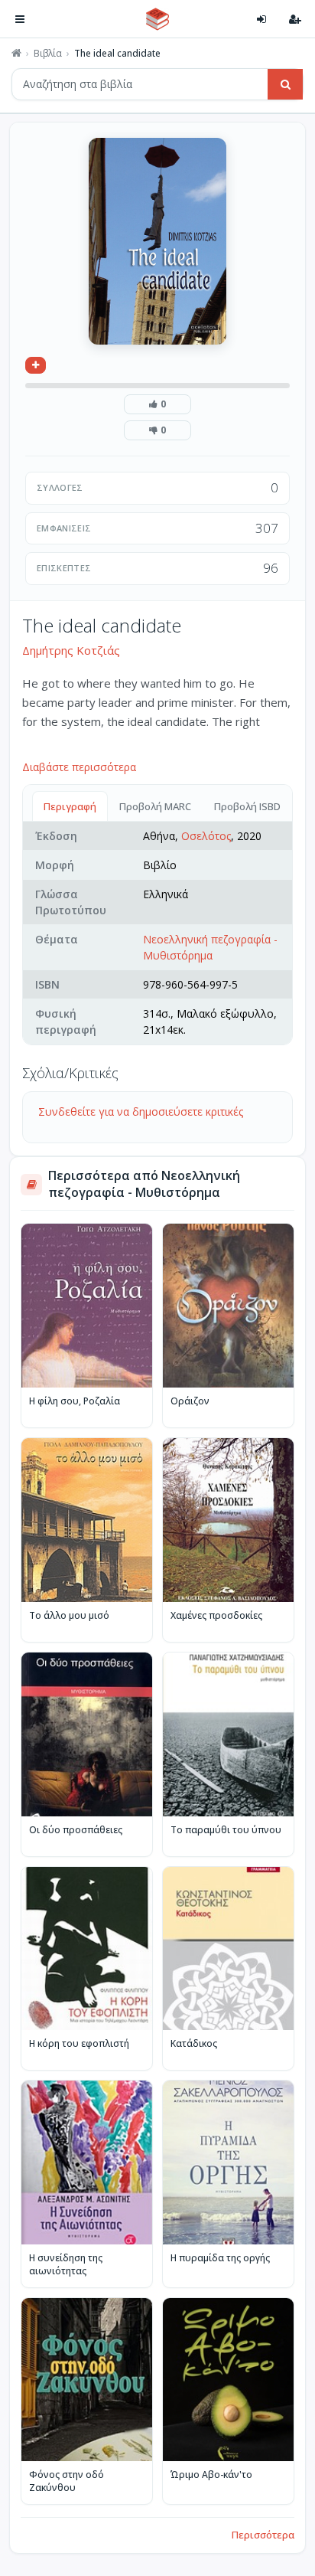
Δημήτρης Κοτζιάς (71, 650)
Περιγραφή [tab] (70, 806)
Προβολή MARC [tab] (155, 806)
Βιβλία (48, 54)
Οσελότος (206, 836)
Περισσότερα (263, 2535)
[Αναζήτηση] (285, 84)
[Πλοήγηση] (20, 19)
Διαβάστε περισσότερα (79, 767)
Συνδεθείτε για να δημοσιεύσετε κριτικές (141, 1111)
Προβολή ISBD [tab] (247, 806)
